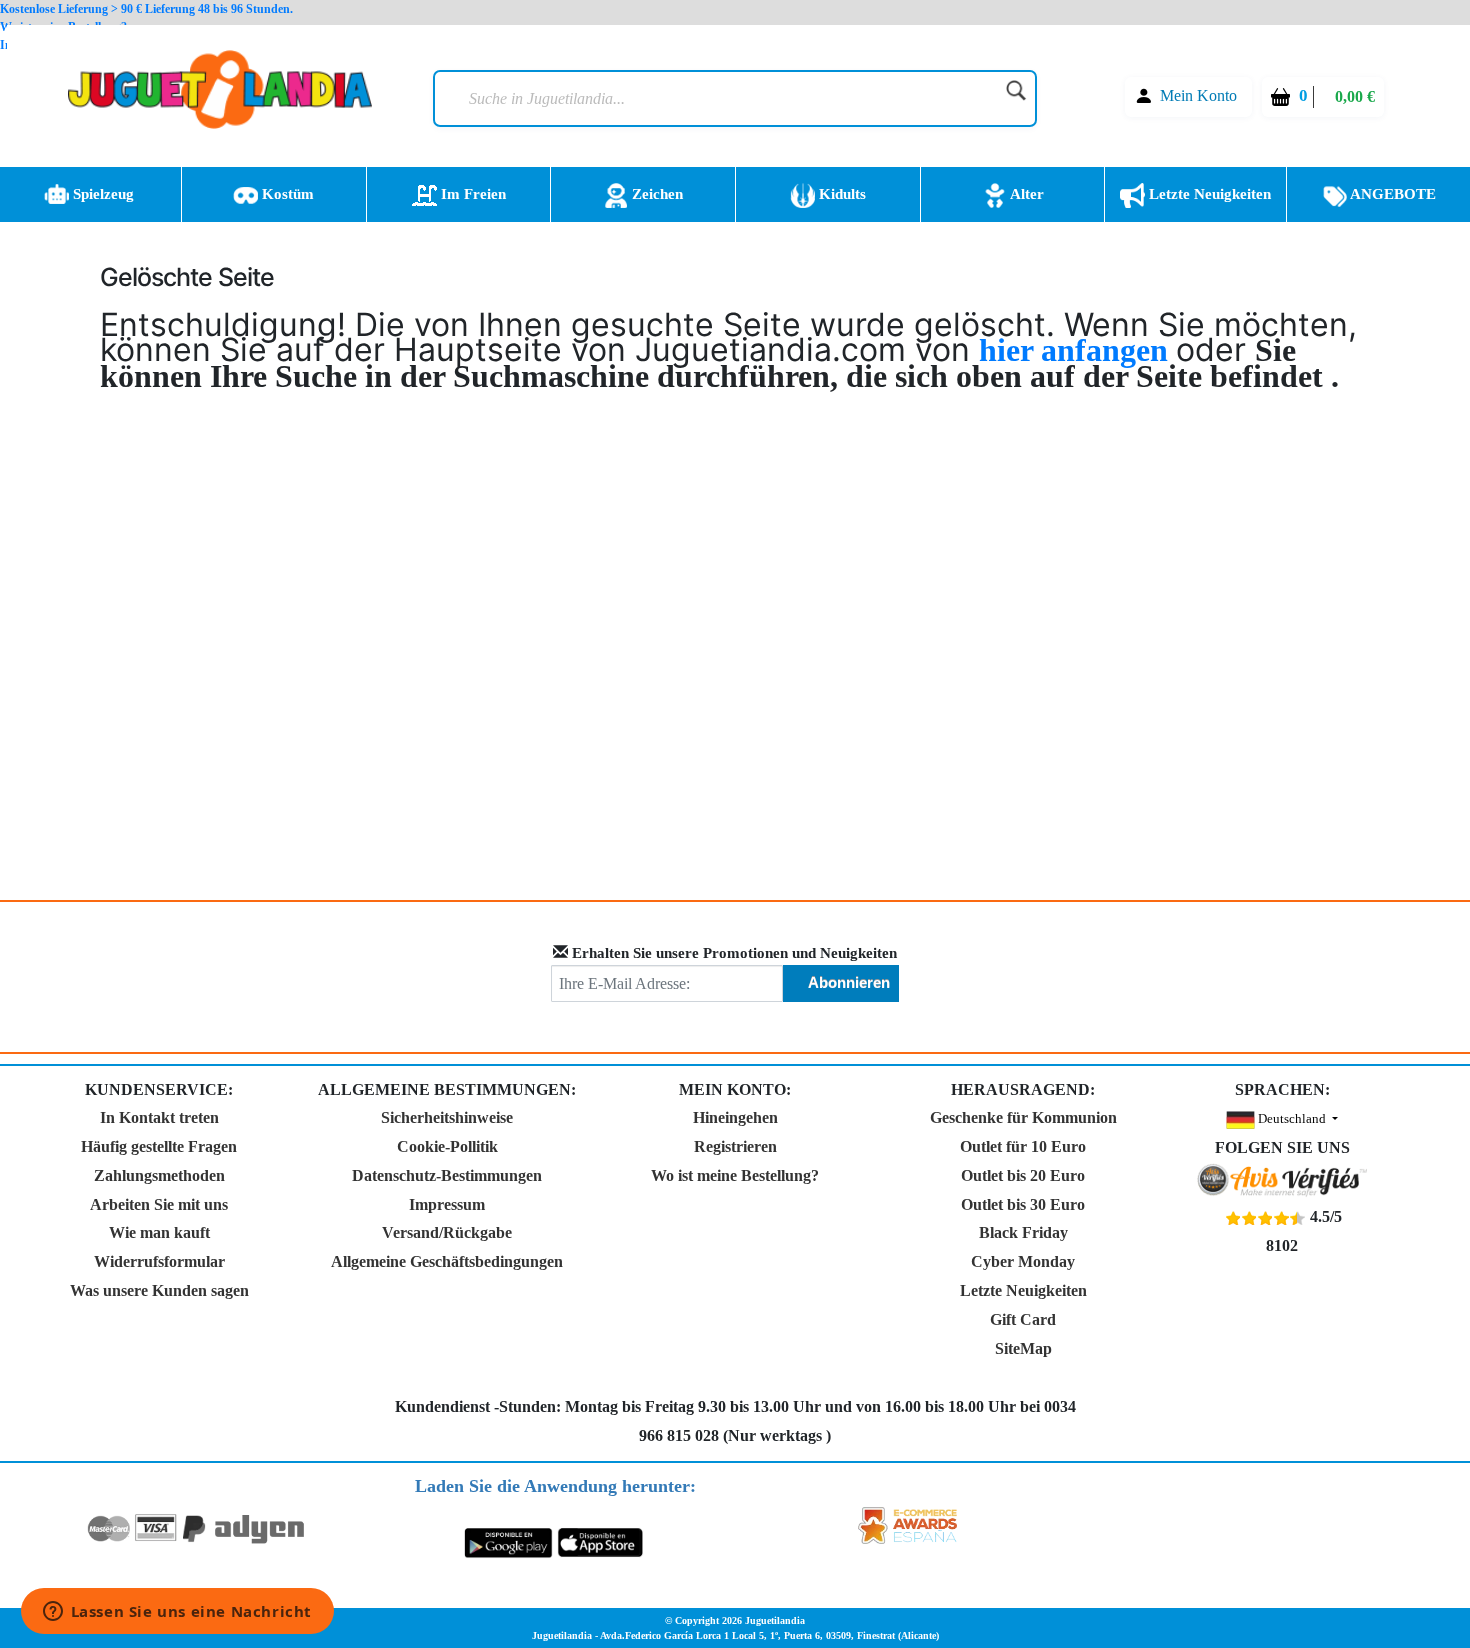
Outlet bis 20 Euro (1023, 1175)
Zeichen (655, 194)
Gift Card (1023, 1319)
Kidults (840, 194)
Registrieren (735, 1146)
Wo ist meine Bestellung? (735, 1175)
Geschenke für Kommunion (1023, 1117)
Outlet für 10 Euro (1023, 1146)
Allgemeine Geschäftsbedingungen (447, 1261)
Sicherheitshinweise (447, 1117)
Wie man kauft (159, 1232)
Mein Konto (1198, 95)
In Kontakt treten (159, 1117)
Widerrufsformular (159, 1261)
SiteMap (1023, 1348)
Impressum (447, 1204)
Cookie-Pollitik (447, 1146)
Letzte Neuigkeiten (1208, 194)
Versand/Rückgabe (447, 1232)
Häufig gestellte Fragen (159, 1146)
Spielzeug (101, 194)
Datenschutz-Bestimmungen (447, 1175)
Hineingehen (735, 1117)
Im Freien (471, 194)
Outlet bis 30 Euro (1023, 1204)
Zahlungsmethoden (159, 1175)
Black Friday (1023, 1232)
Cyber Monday (1023, 1261)
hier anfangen (1077, 350)
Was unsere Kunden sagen (159, 1290)
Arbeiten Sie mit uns (159, 1204)
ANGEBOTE (1391, 194)
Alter (1025, 194)
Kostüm (286, 194)
